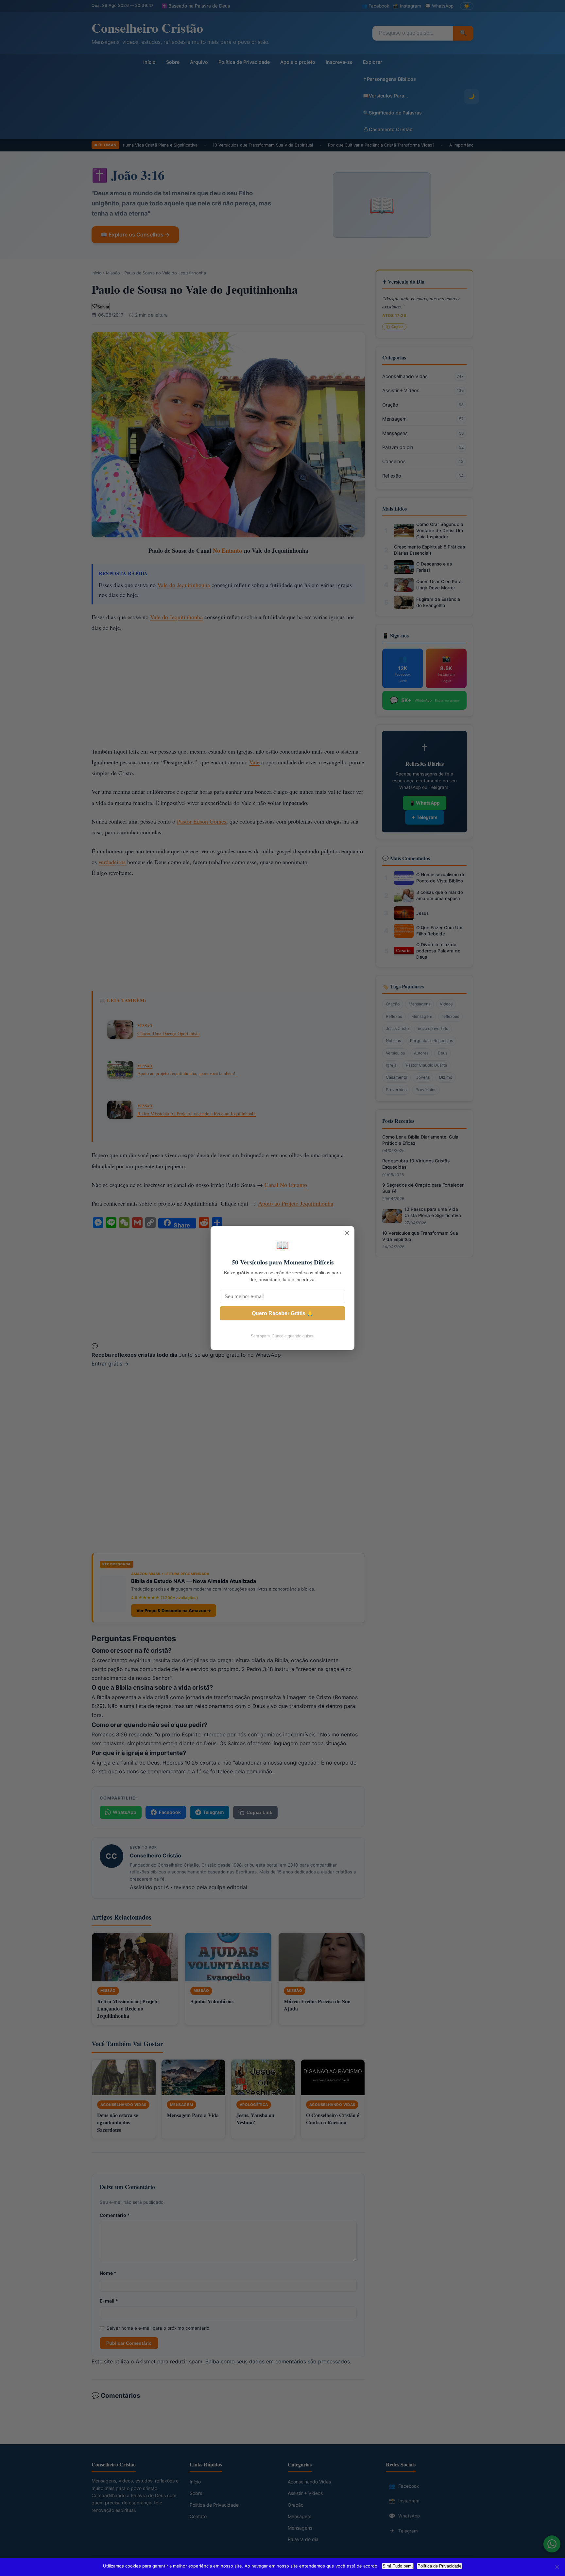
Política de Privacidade (439, 2566)
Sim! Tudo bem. (398, 2566)
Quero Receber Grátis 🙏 (282, 1313)
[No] (557, 2567)
